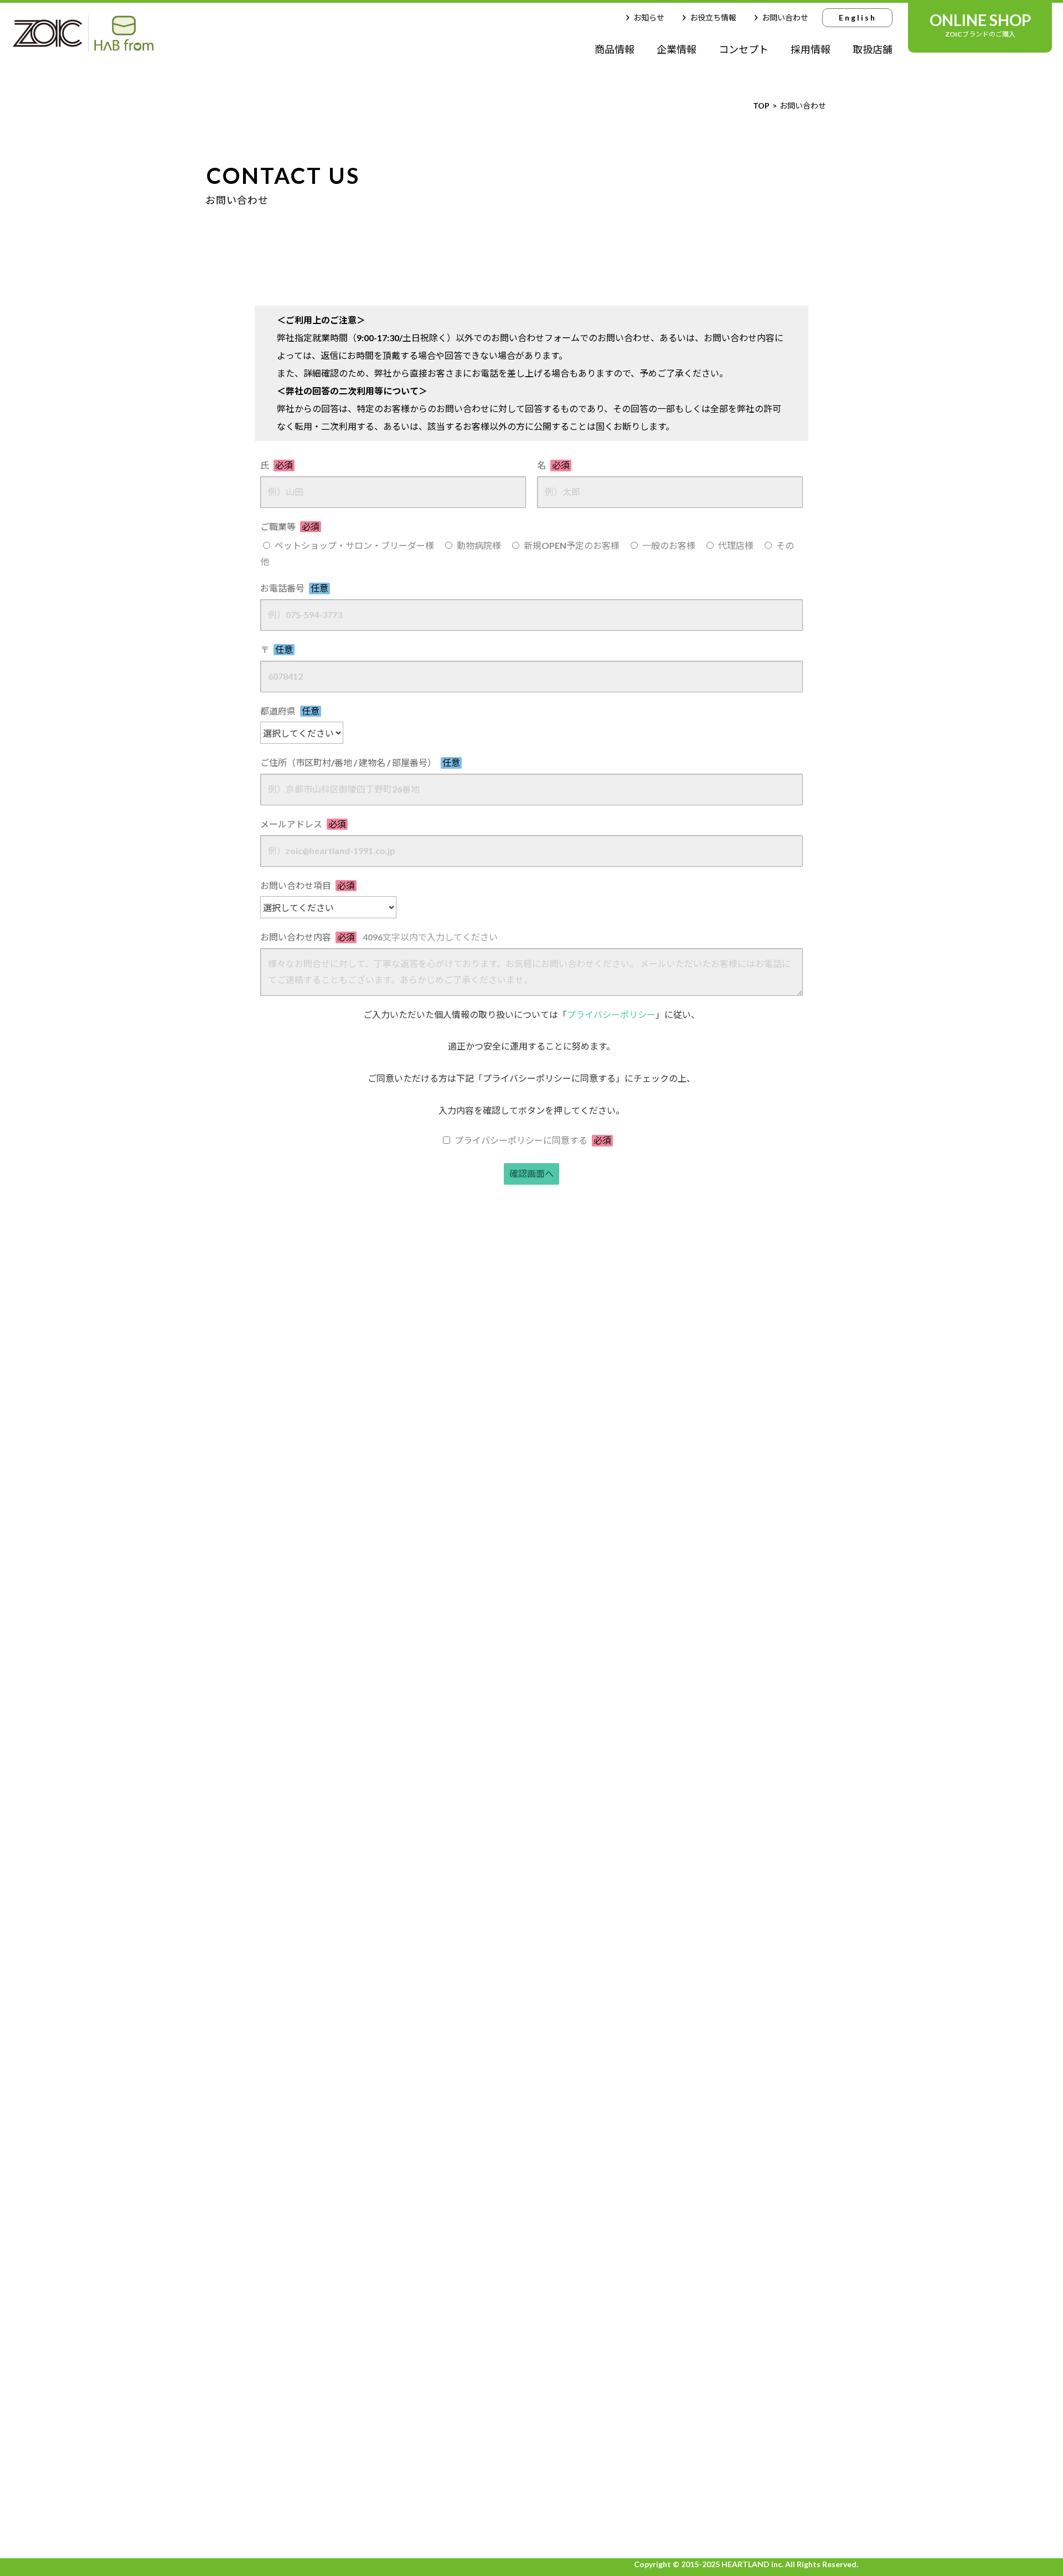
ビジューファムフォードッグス (497, 2110)
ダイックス (497, 2009)
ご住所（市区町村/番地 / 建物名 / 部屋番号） (360, 762)
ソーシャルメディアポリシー (799, 2270)
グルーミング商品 (420, 2393)
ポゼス (420, 2523)
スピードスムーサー (420, 2297)
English (858, 17)
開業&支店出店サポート (265, 2149)
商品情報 (615, 49)
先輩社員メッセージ (780, 2158)
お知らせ (649, 17)
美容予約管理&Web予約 (497, 2452)
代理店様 (736, 545)
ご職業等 (290, 526)
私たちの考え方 (248, 2070)
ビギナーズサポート (257, 2090)
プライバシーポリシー (611, 1014)
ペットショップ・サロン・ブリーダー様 (354, 545)
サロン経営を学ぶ (252, 2129)
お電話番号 (294, 588)
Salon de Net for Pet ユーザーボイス (588, 2226)
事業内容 (757, 2087)
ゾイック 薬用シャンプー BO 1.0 (498, 2212)
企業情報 (677, 49)
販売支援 (235, 2169)
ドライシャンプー (420, 2489)
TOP (229, 1989)
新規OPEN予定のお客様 (572, 545)
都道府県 (290, 711)
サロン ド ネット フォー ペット (499, 2336)
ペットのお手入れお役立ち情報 (281, 2200)
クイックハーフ (420, 2441)
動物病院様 (479, 545)
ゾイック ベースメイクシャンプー (588, 2438)
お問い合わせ (785, 17)
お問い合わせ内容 (379, 937)
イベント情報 (244, 2109)
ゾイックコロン (420, 2153)
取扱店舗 (873, 49)
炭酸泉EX (494, 2076)
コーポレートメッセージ (788, 2029)
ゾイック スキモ (420, 2056)
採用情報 (811, 49)
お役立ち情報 (713, 17)
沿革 (749, 2107)
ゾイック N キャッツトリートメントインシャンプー (497, 2274)
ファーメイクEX (420, 2105)
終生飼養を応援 (771, 2048)
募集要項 (757, 2177)
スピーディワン (420, 2345)
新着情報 (760, 2208)
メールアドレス (303, 824)
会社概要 (757, 2068)
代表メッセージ (771, 2009)
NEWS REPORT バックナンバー (283, 2292)
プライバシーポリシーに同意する (533, 1140)
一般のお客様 (669, 545)
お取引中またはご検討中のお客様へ (290, 2051)
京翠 (484, 2178)
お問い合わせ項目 (308, 885)
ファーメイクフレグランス (497, 2043)
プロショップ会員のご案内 (272, 2261)
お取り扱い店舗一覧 (259, 2230)
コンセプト (744, 49)
